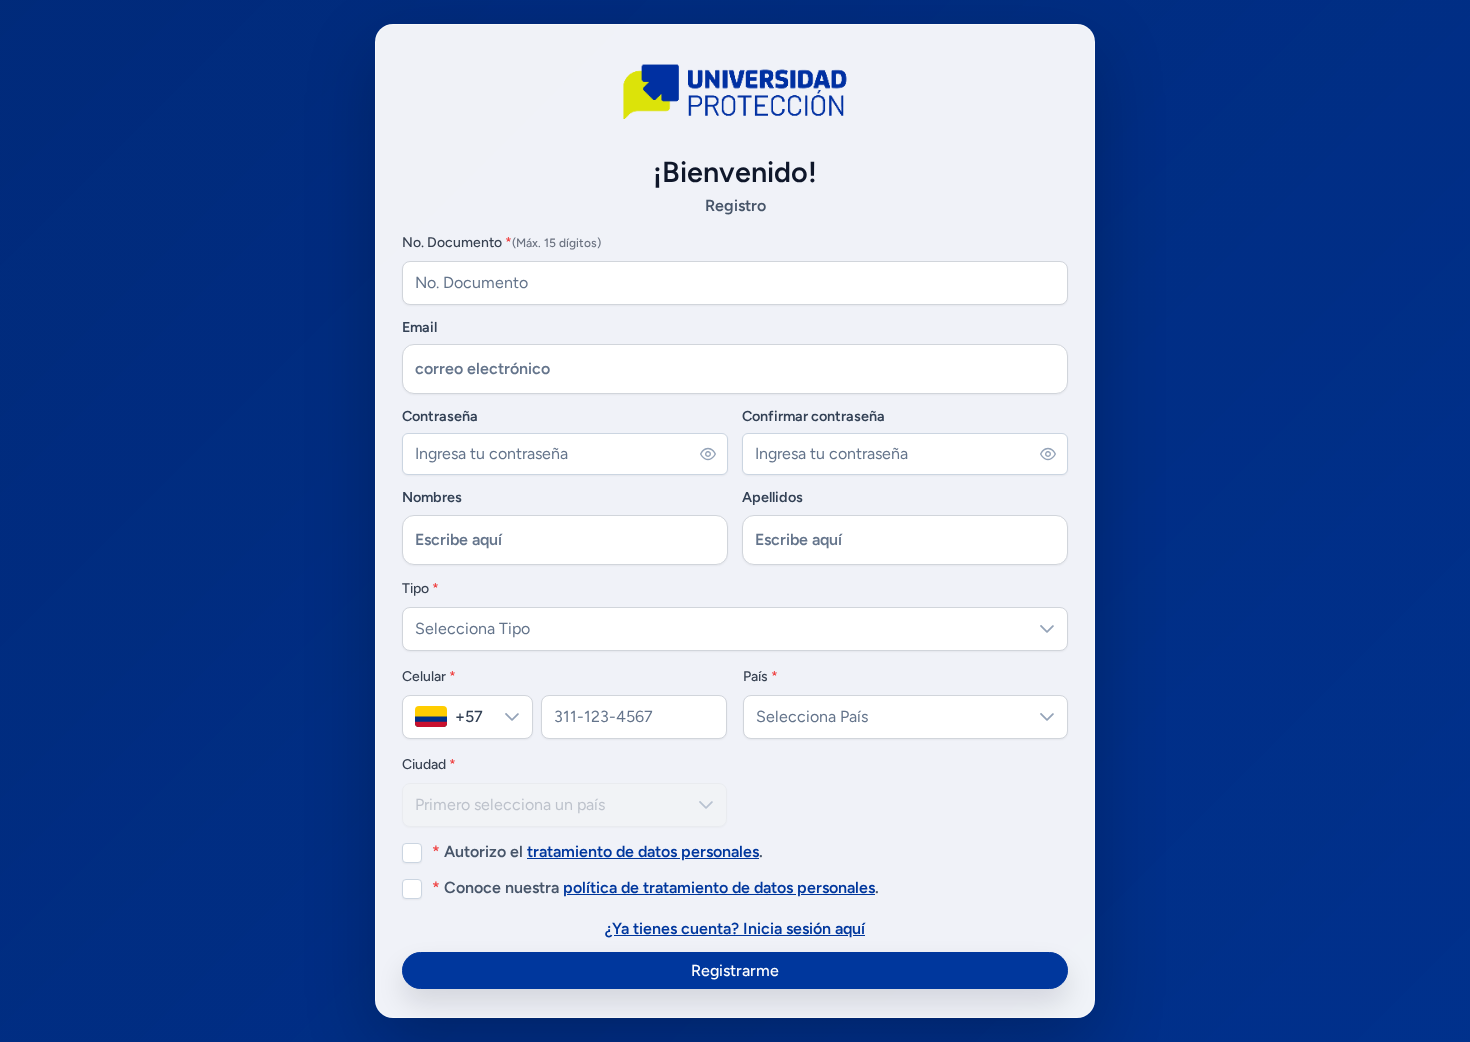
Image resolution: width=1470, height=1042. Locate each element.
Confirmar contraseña (813, 416)
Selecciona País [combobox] (812, 716)
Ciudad (429, 764)
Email (419, 327)
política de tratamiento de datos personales (719, 887)
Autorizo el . (597, 851)
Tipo (420, 588)
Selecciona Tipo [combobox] (472, 628)
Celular (429, 676)
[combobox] (447, 717)
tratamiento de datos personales (643, 851)
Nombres (432, 497)
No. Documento (501, 242)
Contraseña (440, 416)
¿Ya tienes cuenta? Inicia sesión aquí (735, 928)
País (760, 676)
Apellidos (772, 497)
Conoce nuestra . (655, 887)
